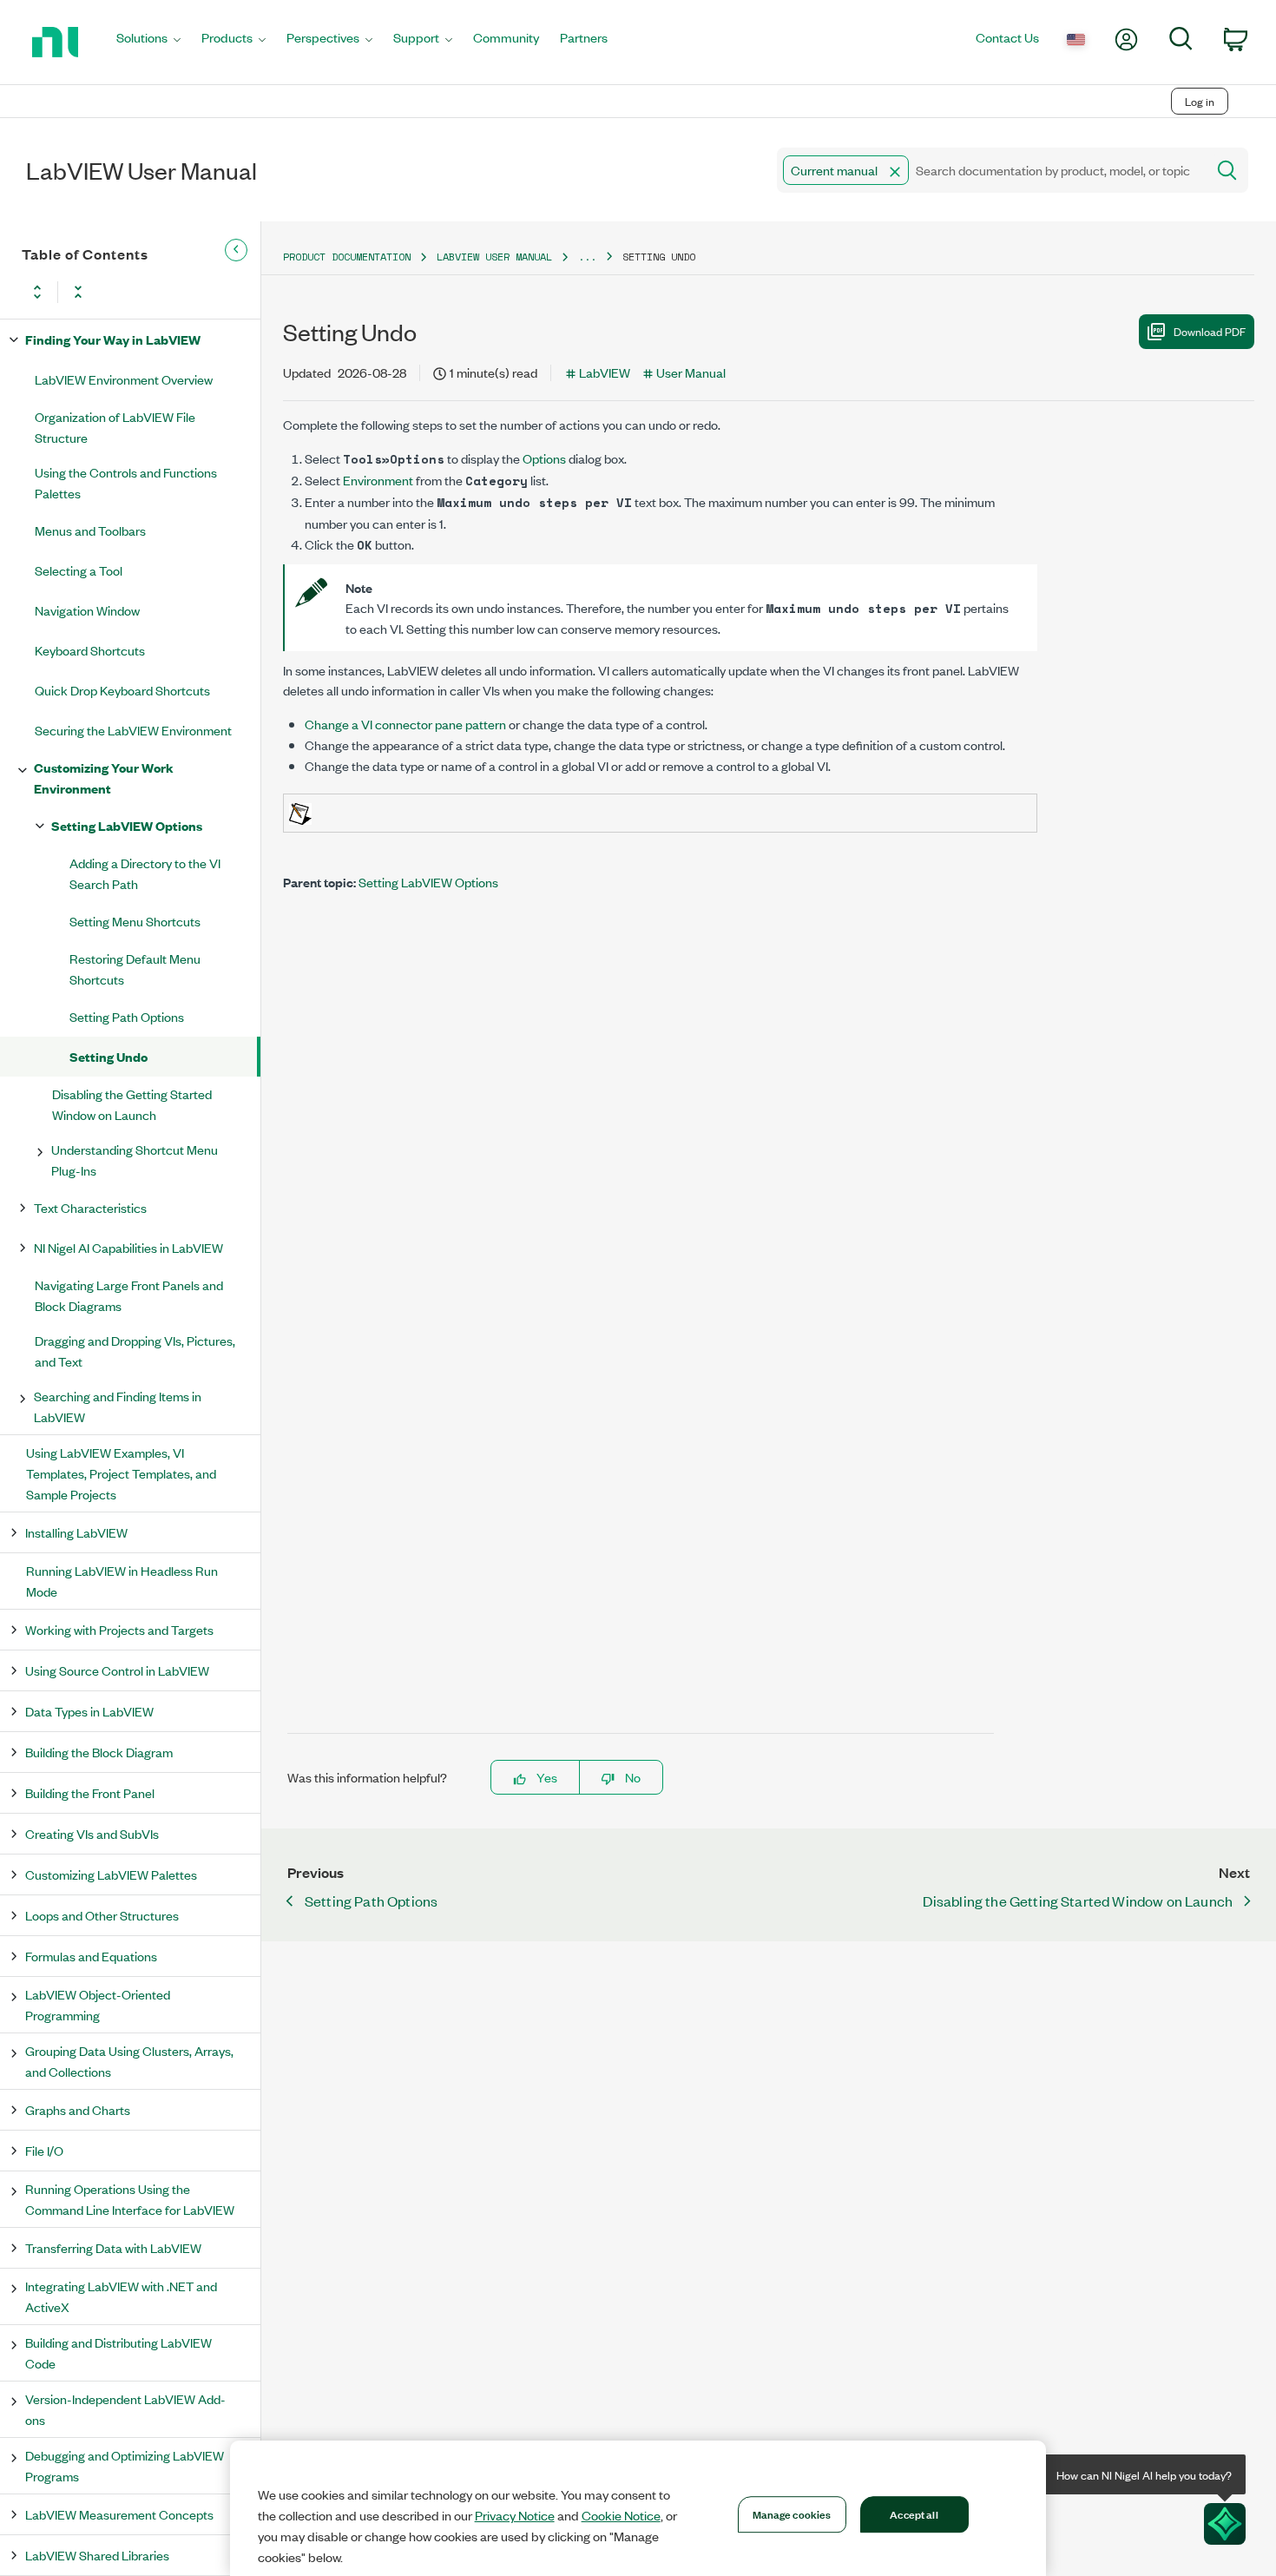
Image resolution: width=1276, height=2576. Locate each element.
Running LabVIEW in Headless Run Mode (122, 1581)
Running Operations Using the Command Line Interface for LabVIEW (130, 2199)
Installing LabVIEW (76, 1532)
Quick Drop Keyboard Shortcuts (122, 690)
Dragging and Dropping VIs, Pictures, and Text (135, 1351)
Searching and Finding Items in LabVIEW (118, 1406)
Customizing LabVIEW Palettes (111, 1874)
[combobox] (990, 170)
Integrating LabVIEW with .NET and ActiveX (121, 2296)
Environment (378, 480)
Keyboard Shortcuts (90, 650)
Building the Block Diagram (99, 1752)
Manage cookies (792, 2513)
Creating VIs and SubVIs (92, 1833)
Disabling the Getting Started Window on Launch (132, 1104)
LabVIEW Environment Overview (124, 379)
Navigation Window (87, 610)
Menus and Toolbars (90, 530)
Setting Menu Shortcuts (135, 921)
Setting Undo (109, 1056)
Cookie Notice (621, 2515)
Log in (1200, 101)
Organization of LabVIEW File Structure (115, 427)
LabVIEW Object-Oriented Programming (98, 2004)
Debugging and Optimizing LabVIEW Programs (125, 2465)
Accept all (914, 2513)
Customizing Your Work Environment (104, 777)
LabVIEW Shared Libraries (97, 2555)
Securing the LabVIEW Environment (133, 730)
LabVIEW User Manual (494, 257)
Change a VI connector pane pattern (405, 724)
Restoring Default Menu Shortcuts (135, 968)
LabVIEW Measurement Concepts (119, 2514)
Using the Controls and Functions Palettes (126, 482)
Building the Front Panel (90, 1792)
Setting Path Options (127, 1016)
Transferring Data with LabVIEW (113, 2247)
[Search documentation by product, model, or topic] (1226, 170)
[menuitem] (148, 42)
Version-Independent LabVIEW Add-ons (125, 2409)
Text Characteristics (90, 1207)
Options (544, 458)
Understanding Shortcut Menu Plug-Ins (135, 1160)
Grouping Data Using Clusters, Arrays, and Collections (129, 2061)
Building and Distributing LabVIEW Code (118, 2352)
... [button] (587, 257)
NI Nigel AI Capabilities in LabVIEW (128, 1247)
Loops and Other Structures (102, 1915)
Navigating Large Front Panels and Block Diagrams (129, 1295)
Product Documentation (347, 257)
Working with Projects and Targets (119, 1629)
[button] (895, 172)
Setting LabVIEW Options (127, 825)
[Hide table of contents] (236, 250)
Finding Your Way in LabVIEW (113, 339)
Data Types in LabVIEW (89, 1711)
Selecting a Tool (79, 570)
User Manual (691, 372)
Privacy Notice (515, 2515)
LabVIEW (605, 372)
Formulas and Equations (91, 1956)
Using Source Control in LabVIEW (117, 1670)
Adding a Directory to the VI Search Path (145, 873)
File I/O (44, 2150)
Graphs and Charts (78, 2109)
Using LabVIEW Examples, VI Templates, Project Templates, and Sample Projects (121, 1473)
